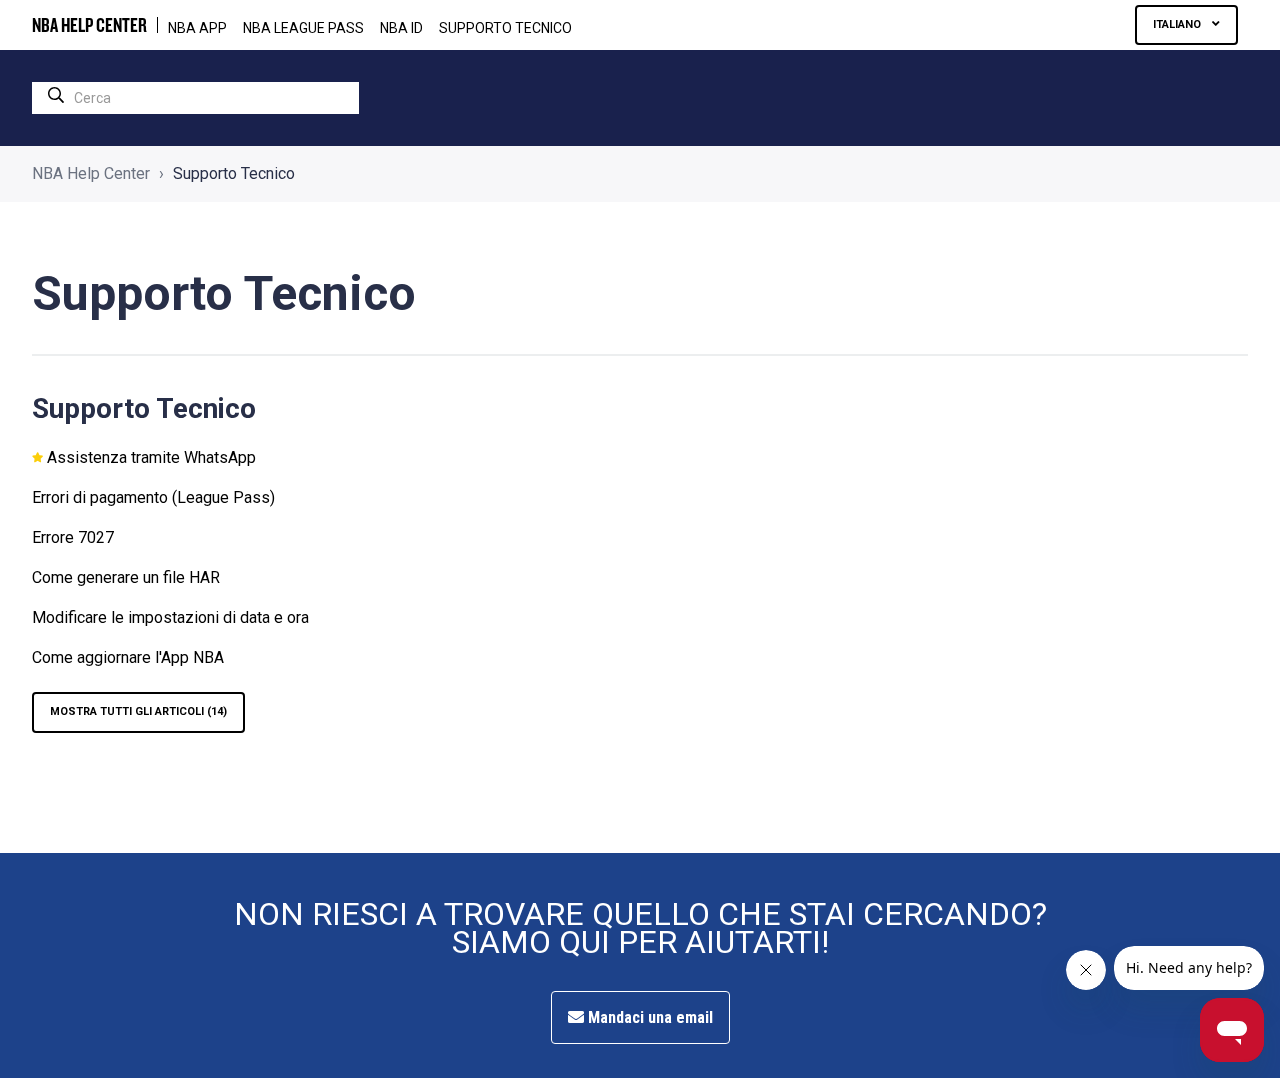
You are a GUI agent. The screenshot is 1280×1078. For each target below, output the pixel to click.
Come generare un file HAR (126, 577)
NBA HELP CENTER (89, 25)
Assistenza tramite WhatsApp (151, 457)
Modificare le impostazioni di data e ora (170, 617)
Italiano (1178, 24)
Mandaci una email (648, 1017)
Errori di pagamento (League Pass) (153, 497)
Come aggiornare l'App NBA (128, 657)
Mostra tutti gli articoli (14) (138, 711)
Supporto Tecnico (505, 28)
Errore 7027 (73, 537)
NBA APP (197, 28)
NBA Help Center (91, 173)
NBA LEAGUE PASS (303, 28)
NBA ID (401, 28)
